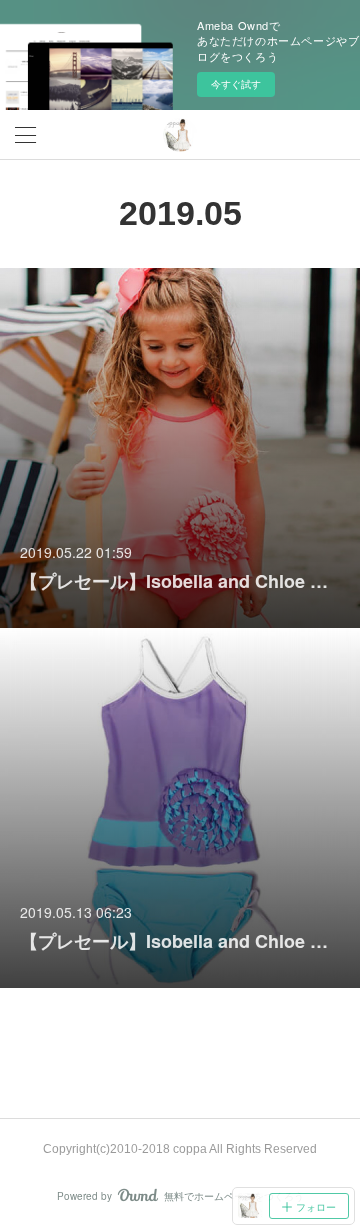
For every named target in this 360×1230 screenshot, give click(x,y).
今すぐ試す (236, 84)
